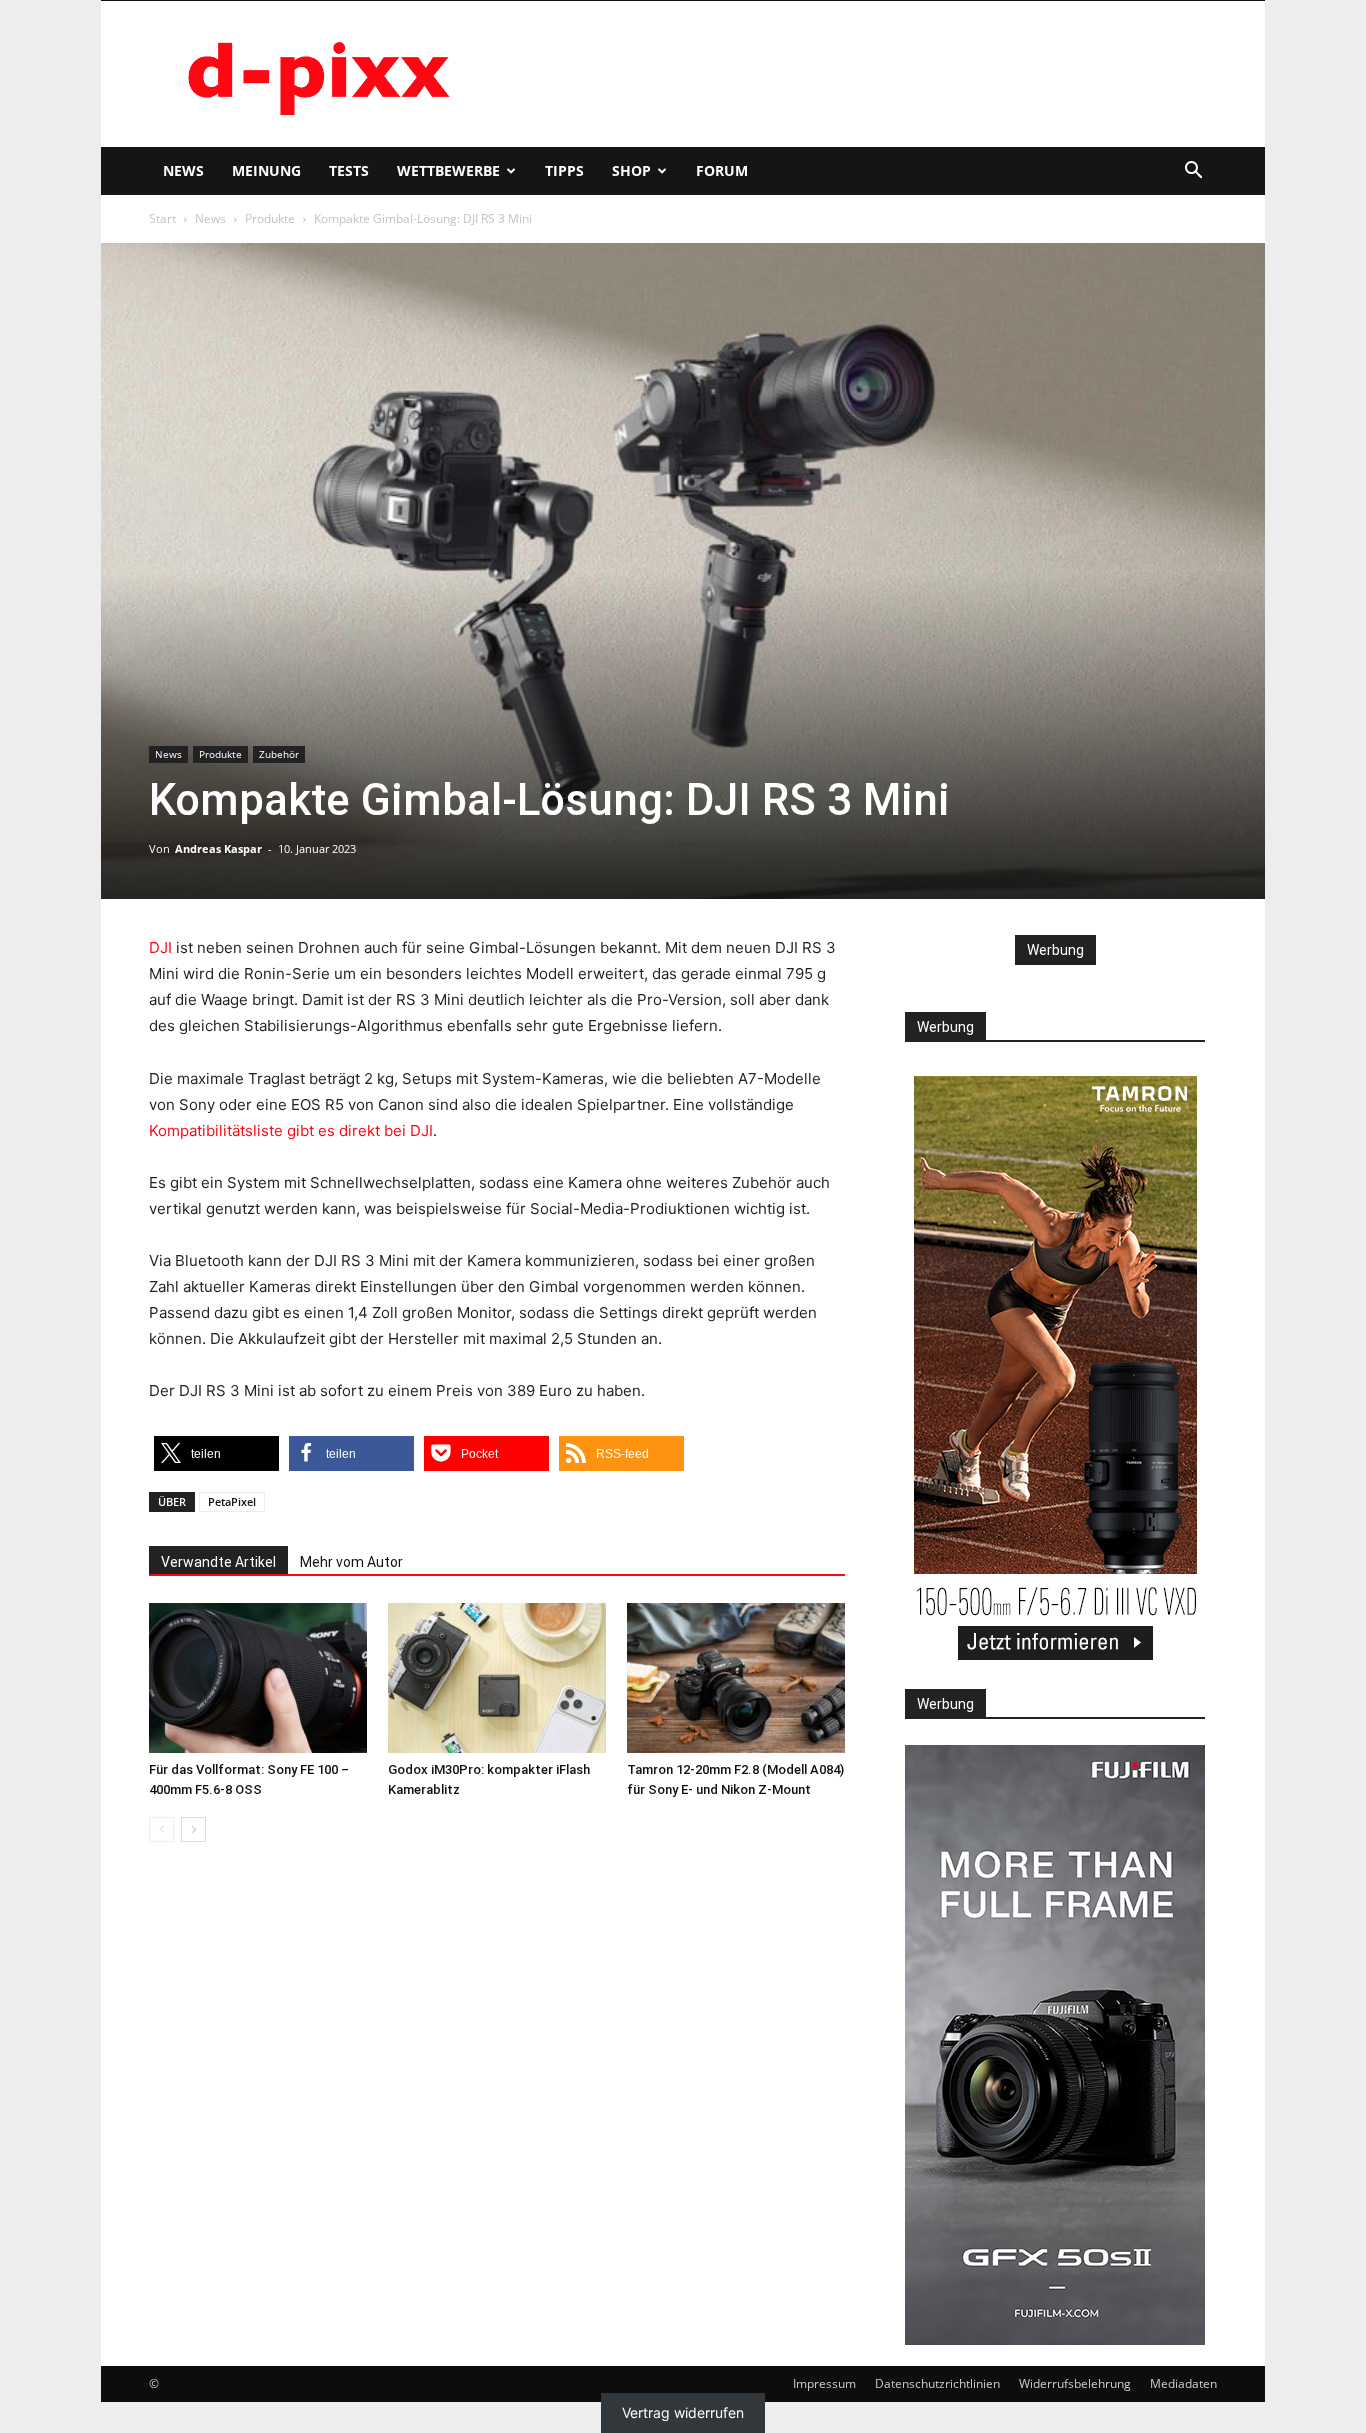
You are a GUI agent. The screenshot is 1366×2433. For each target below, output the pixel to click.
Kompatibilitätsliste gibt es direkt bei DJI (291, 1130)
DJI (160, 947)
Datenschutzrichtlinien (937, 2383)
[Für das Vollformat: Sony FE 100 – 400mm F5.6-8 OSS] (258, 1678)
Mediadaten (1183, 2383)
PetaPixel (232, 1501)
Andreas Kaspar (218, 848)
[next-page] (193, 1829)
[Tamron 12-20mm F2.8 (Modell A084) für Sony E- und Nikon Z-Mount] (736, 1678)
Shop (631, 170)
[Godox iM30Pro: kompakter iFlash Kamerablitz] (497, 1678)
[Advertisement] (853, 74)
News (183, 170)
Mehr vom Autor (351, 1562)
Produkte (270, 218)
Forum (722, 170)
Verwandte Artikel (218, 1562)
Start (162, 218)
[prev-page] (161, 1829)
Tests (349, 170)
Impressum (824, 2383)
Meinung (266, 170)
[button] (1193, 172)
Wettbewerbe (448, 170)
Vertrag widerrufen (683, 2412)
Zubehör (279, 754)
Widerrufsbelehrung (1075, 2383)
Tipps (564, 170)
